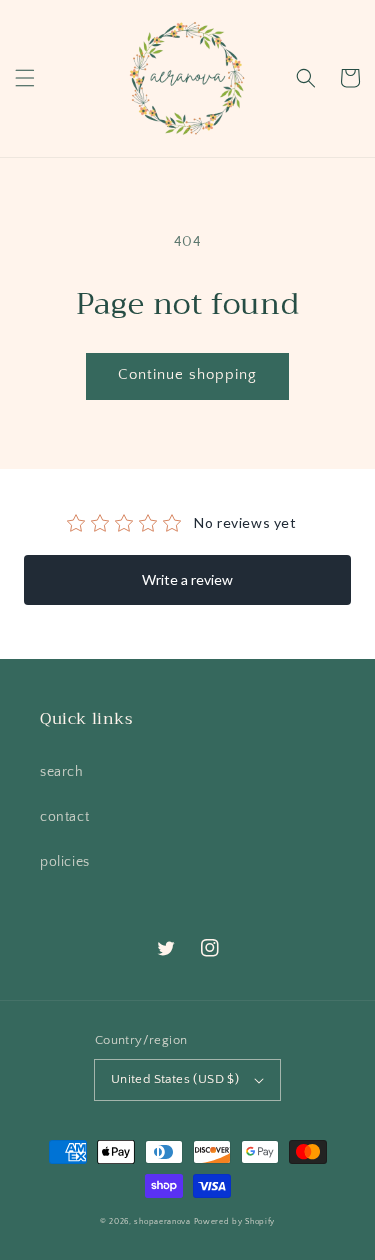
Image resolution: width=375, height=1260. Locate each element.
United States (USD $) (175, 1079)
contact (64, 817)
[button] (25, 78)
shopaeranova (162, 1221)
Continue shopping (187, 374)
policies (65, 862)
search (62, 772)
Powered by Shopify (235, 1221)
